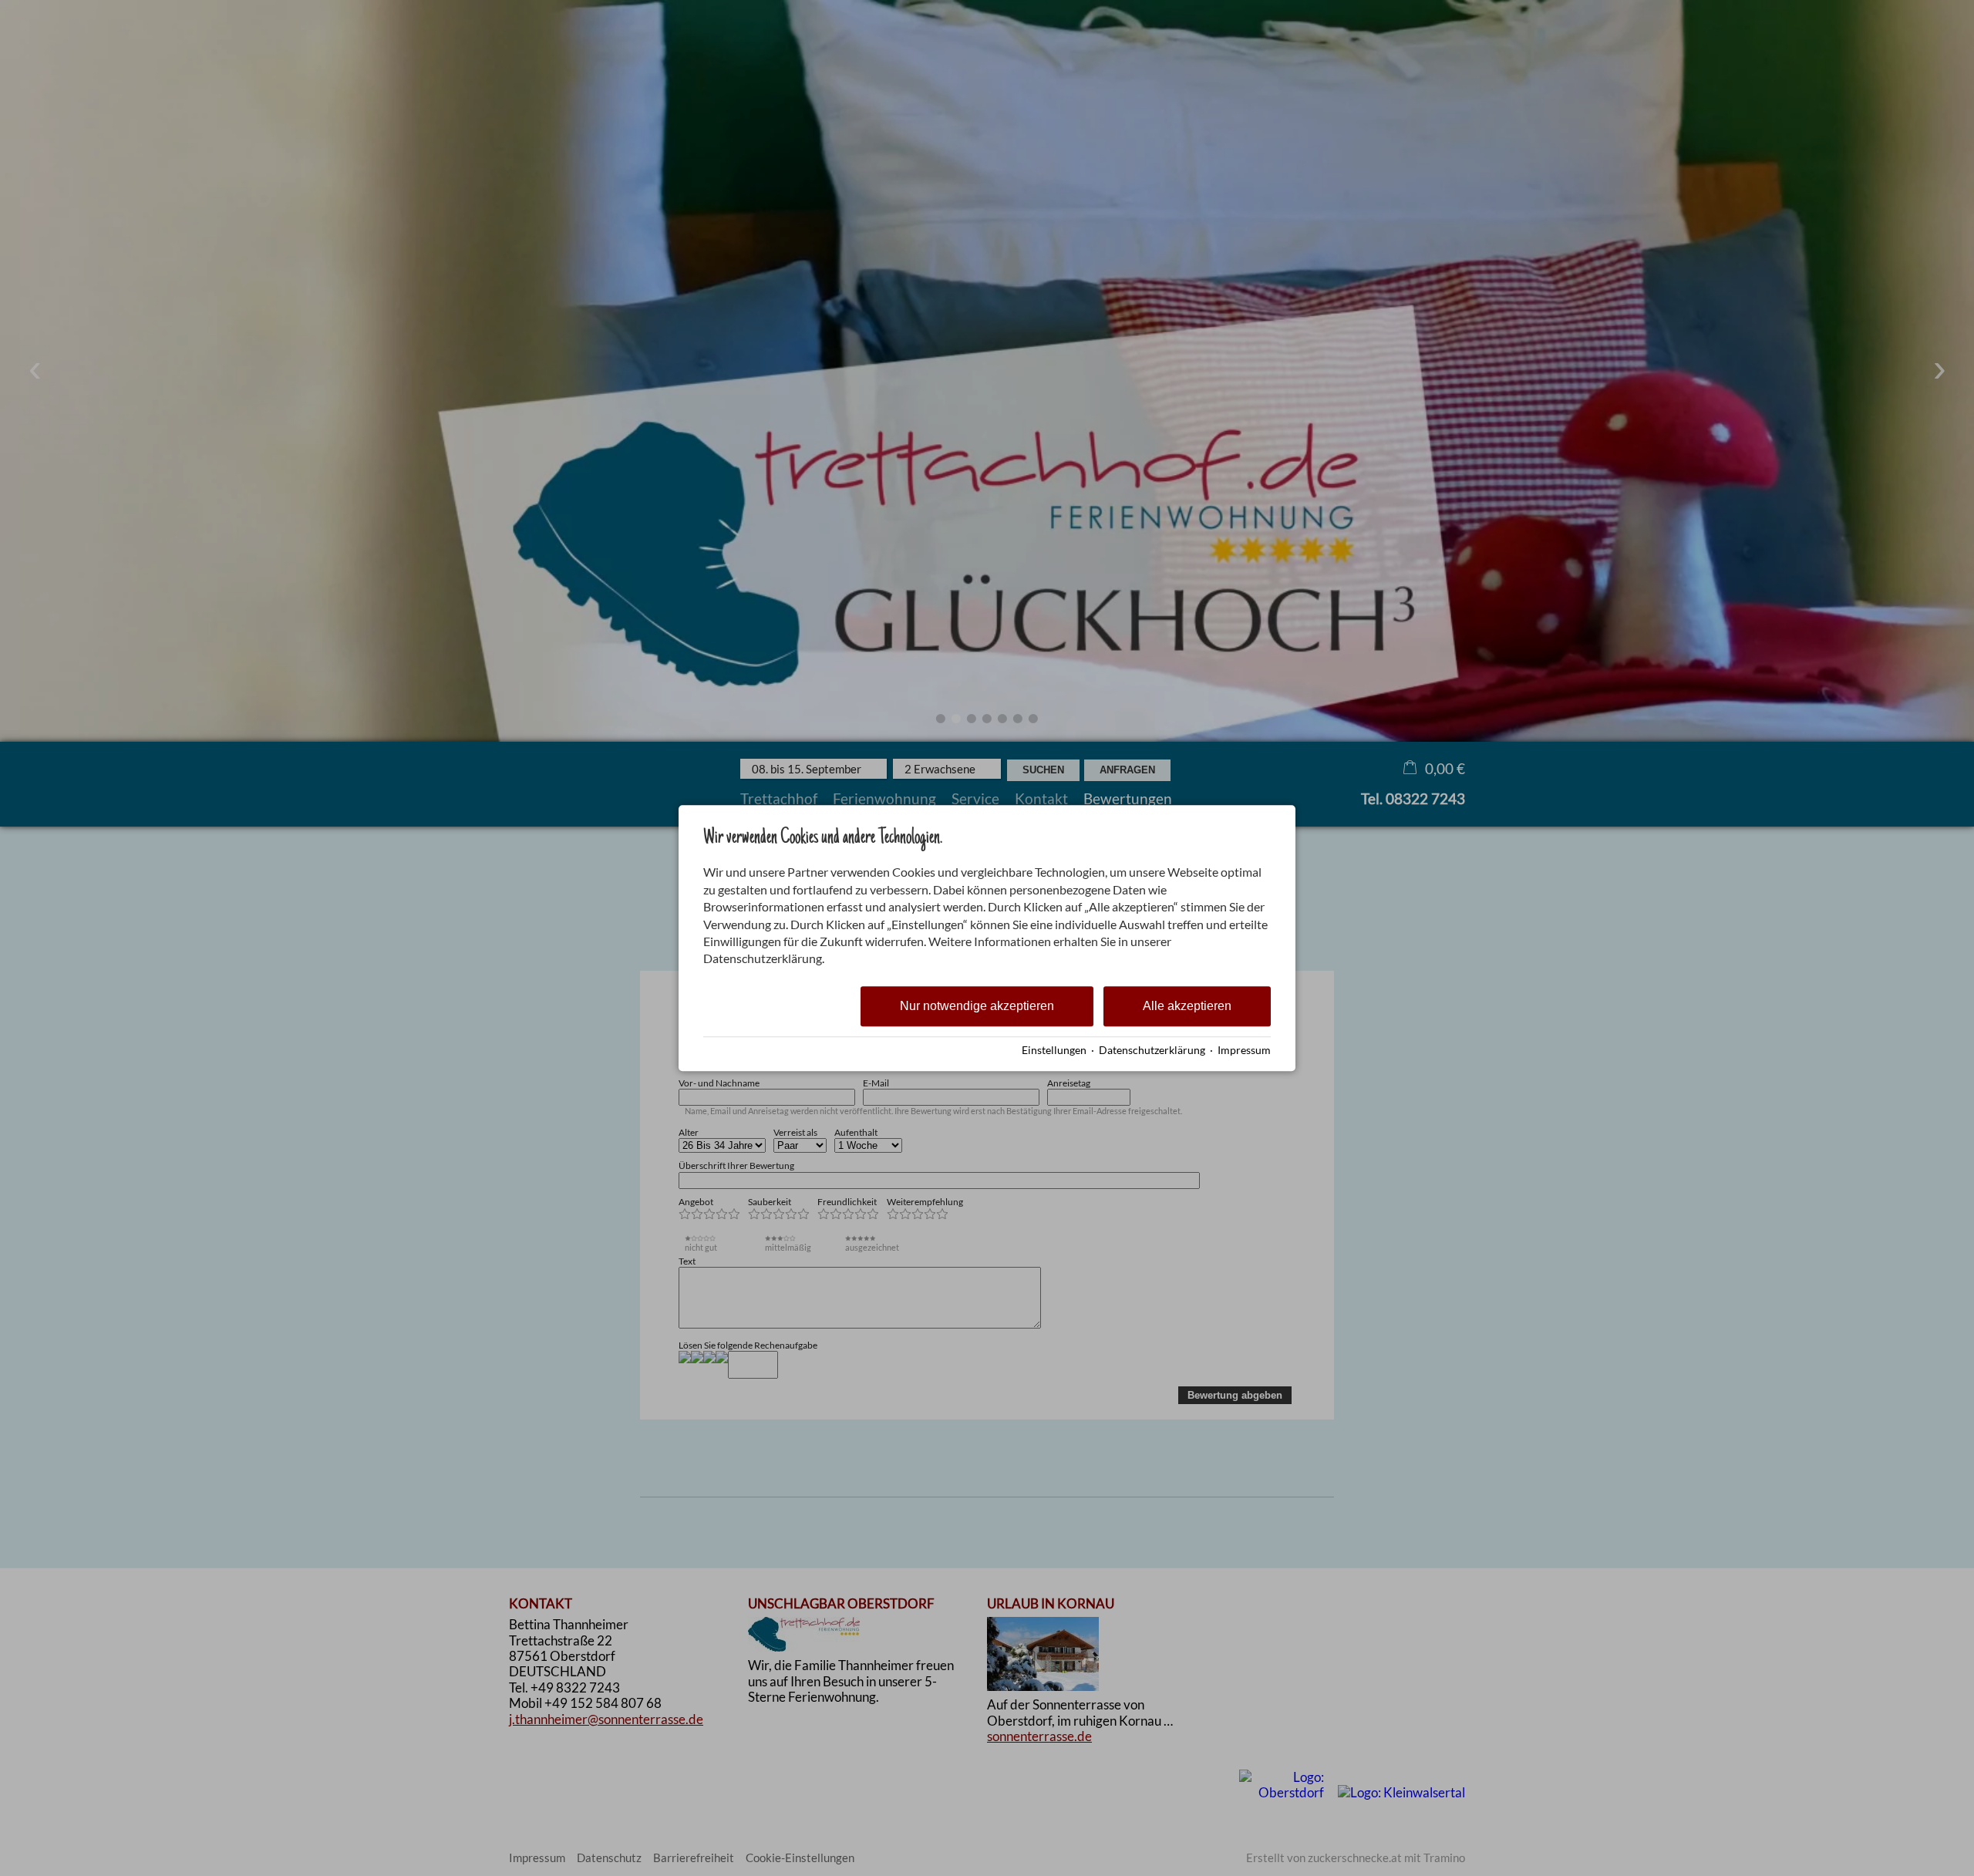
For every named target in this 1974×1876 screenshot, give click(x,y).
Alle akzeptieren (1187, 1006)
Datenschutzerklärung (1152, 1050)
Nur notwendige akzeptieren (977, 1006)
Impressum (1244, 1050)
